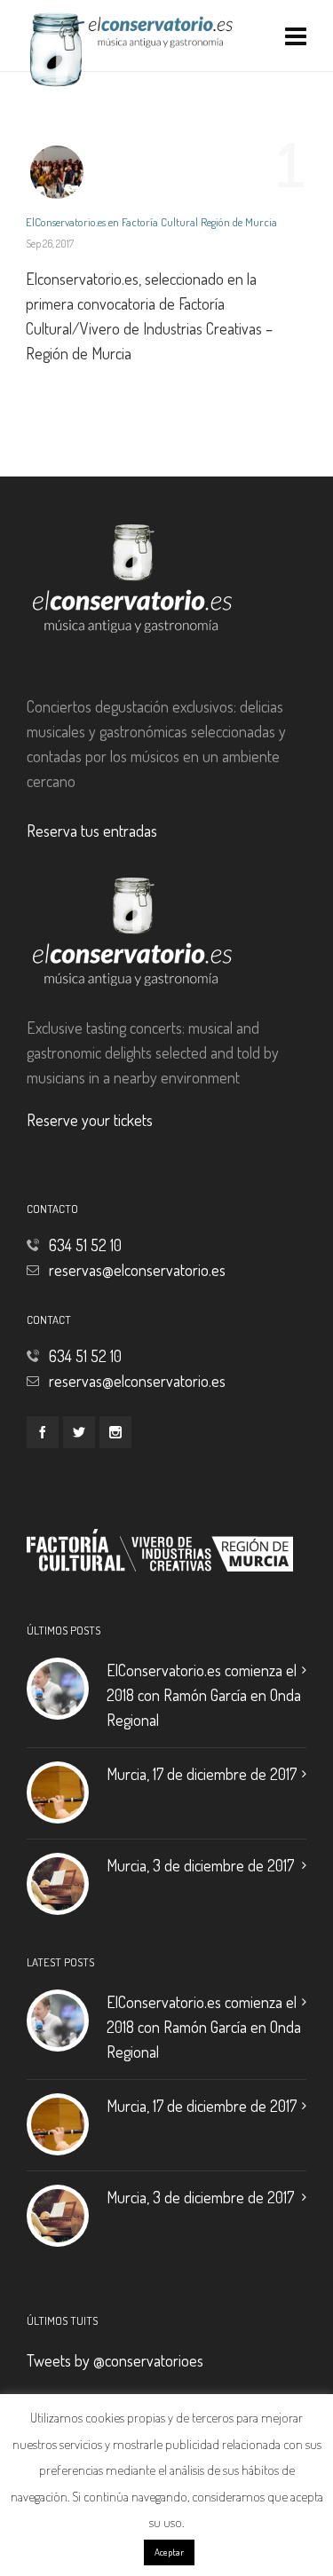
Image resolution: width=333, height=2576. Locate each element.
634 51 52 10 (85, 1245)
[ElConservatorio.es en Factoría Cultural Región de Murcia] (57, 172)
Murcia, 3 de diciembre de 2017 (200, 1865)
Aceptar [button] (169, 2552)
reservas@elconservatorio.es (137, 1270)
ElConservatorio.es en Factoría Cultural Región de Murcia (151, 222)
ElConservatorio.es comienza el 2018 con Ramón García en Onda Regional (204, 1695)
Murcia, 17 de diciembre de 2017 (202, 1774)
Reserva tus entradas (92, 831)
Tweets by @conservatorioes (115, 2360)
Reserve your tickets (90, 1120)
